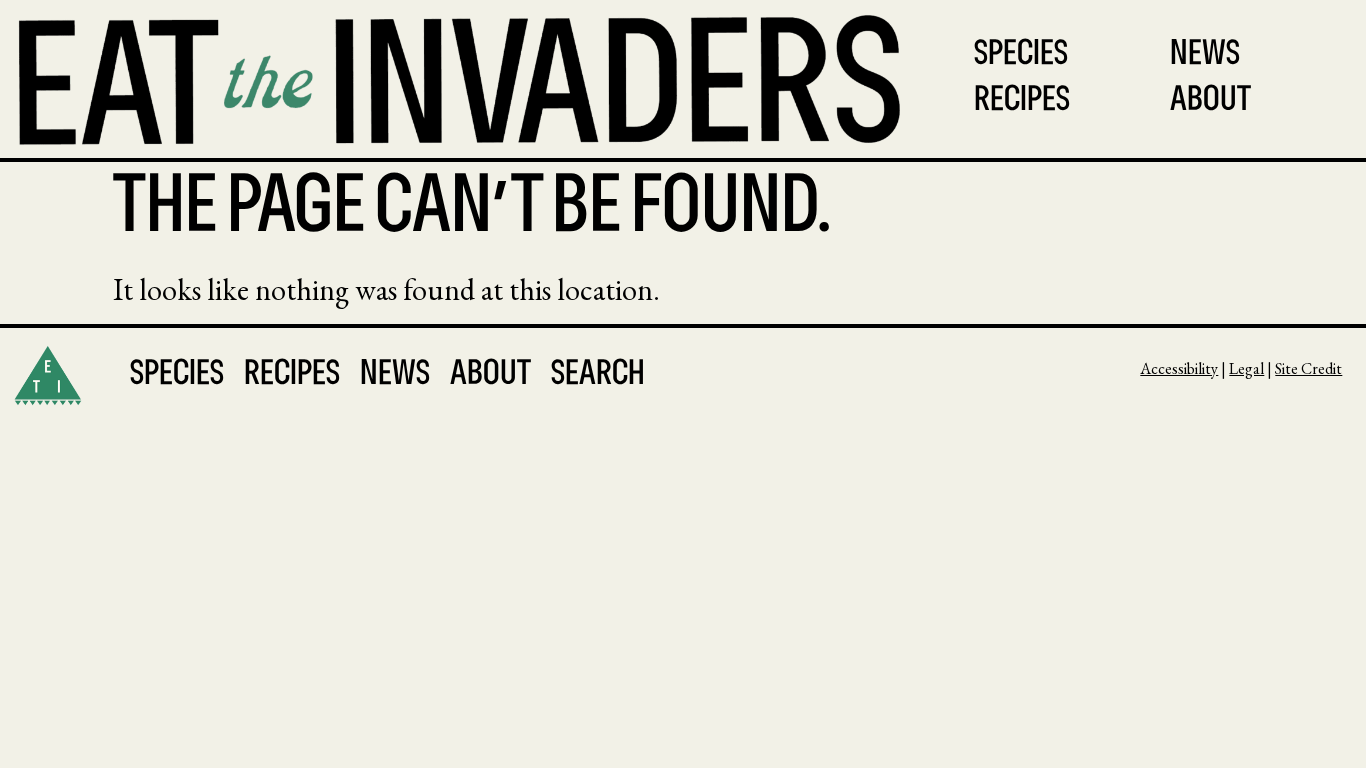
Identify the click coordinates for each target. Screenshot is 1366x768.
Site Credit (1308, 368)
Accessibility (1179, 368)
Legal (1246, 368)
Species (1021, 55)
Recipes (1022, 101)
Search (598, 375)
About (1210, 101)
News (1205, 55)
